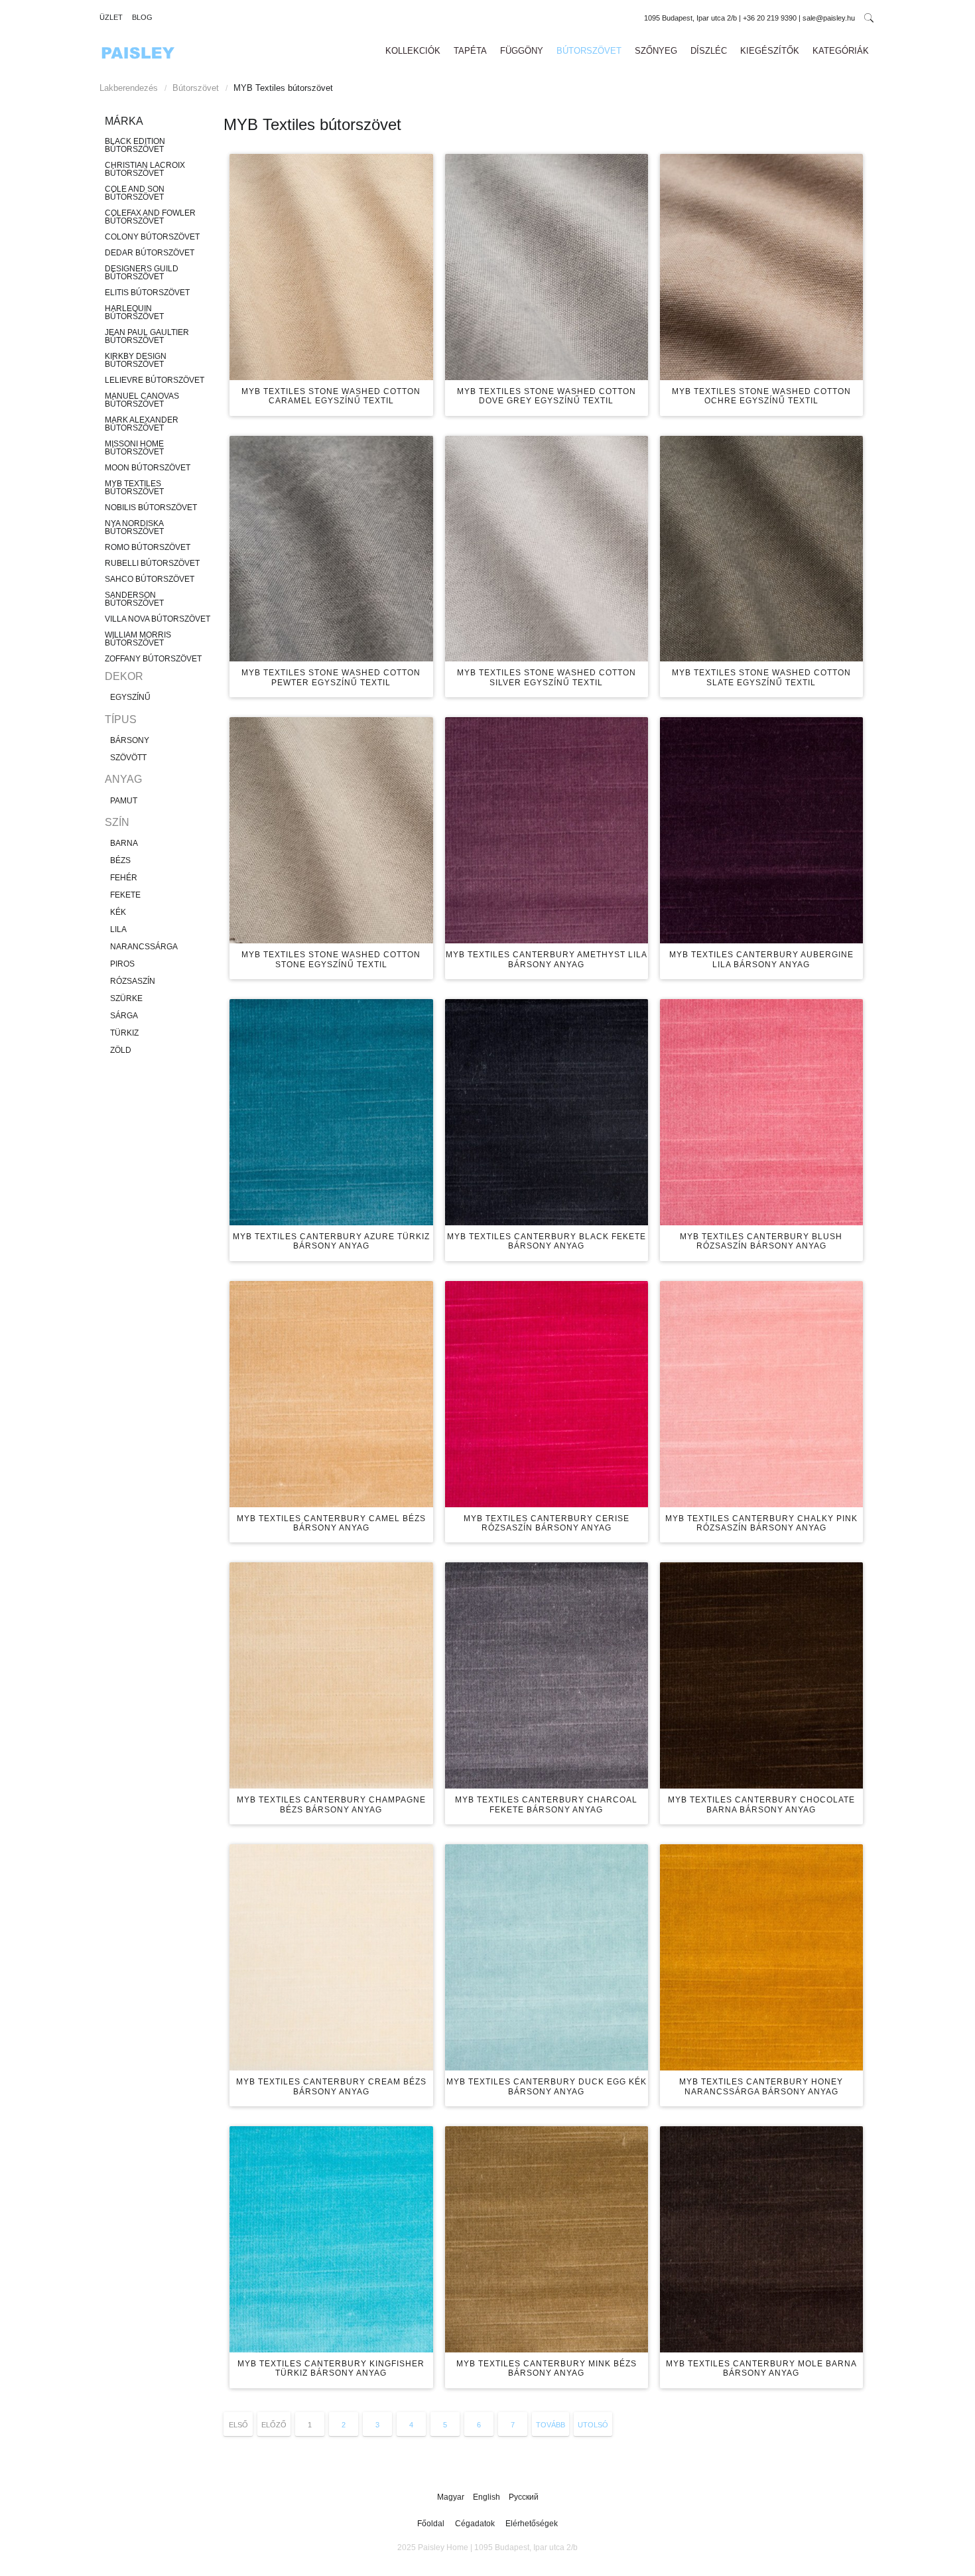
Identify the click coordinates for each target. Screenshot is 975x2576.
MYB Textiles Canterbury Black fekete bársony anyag (547, 1241)
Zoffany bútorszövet (153, 659)
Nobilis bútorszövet (151, 508)
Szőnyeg (656, 51)
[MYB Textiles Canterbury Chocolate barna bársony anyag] (761, 1675)
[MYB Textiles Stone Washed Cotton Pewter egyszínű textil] (331, 549)
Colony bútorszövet (152, 237)
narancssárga (144, 947)
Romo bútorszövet (148, 547)
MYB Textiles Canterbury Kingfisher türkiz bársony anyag (331, 2368)
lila (118, 929)
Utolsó (593, 2425)
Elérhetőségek (532, 2524)
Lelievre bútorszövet (155, 380)
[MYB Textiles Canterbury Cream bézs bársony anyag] (331, 1957)
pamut (124, 801)
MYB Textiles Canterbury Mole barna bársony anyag (761, 2368)
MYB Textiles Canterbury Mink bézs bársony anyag (547, 2368)
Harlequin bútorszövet (134, 312)
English (487, 2497)
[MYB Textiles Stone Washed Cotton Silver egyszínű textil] (547, 549)
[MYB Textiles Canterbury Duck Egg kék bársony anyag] (547, 1957)
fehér (124, 878)
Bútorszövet (589, 51)
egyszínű (130, 697)
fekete (125, 895)
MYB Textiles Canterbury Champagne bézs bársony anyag (331, 1804)
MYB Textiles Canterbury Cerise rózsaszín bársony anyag (547, 1523)
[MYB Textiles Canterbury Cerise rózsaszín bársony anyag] (547, 1394)
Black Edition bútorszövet (135, 145)
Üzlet (111, 17)
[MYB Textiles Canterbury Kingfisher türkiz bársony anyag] (331, 2239)
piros (122, 964)
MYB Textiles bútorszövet (134, 488)
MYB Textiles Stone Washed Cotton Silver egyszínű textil (547, 677)
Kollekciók (413, 51)
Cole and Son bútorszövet (135, 193)
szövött (128, 758)
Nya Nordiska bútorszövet (134, 527)
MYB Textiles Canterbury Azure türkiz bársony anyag (331, 1241)
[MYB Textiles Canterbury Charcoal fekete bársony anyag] (547, 1675)
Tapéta (470, 51)
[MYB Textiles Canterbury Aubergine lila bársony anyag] (761, 830)
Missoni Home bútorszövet (134, 448)
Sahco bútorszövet (150, 579)
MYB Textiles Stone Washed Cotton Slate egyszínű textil (761, 677)
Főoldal (431, 2524)
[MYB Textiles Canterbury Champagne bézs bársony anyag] (331, 1675)
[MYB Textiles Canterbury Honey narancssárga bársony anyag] (761, 1957)
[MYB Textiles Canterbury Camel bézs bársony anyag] (331, 1394)
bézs (120, 860)
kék (118, 912)
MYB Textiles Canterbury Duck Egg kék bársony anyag (547, 2086)
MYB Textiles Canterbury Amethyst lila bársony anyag (547, 959)
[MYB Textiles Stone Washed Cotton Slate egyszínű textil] (761, 549)
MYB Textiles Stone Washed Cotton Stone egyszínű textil (331, 959)
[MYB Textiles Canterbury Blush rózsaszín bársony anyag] (761, 1112)
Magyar (452, 2497)
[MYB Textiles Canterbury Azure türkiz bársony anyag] (331, 1112)
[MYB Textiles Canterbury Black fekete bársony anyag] (547, 1112)
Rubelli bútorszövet (152, 563)
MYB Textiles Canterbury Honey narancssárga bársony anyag (761, 2086)
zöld (121, 1050)
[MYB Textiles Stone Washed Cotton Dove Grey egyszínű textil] (547, 267)
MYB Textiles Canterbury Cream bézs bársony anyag (331, 2086)
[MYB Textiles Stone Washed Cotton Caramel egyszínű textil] (331, 267)
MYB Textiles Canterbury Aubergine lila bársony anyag (761, 959)
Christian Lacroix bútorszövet (145, 169)
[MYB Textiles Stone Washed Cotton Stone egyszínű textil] (331, 830)
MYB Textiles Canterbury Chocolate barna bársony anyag (761, 1804)
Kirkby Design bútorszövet (136, 360)
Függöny (522, 51)
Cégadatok (475, 2524)
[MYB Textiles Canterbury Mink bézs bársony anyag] (547, 2239)
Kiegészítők (770, 51)
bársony (130, 740)
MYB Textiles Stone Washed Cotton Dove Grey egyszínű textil (547, 396)
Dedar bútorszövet (150, 253)
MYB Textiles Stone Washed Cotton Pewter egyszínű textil (331, 677)
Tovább (551, 2425)
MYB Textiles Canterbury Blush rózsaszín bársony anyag (761, 1241)
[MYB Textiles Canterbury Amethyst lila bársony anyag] (547, 830)
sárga (124, 1016)
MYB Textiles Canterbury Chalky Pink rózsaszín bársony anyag (761, 1523)
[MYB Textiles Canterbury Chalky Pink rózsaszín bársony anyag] (761, 1394)
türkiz (124, 1033)
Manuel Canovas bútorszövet (142, 400)
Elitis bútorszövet (147, 293)
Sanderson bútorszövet (134, 599)
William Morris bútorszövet (138, 639)
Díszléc (709, 51)
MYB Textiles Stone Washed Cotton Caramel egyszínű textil (331, 396)
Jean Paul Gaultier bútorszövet (147, 336)
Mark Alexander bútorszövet (142, 424)
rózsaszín (133, 981)
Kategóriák (841, 51)
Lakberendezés (129, 88)
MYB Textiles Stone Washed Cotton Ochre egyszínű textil (761, 396)
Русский (524, 2497)
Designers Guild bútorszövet (142, 273)
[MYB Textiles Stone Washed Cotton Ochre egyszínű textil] (761, 267)
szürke (126, 998)
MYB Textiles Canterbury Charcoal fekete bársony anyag (546, 1804)
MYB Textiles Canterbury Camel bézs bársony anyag (331, 1523)
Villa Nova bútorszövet (158, 619)
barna (124, 843)
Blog (142, 17)
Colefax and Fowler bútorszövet (150, 217)
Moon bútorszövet (148, 468)
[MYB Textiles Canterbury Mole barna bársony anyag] (761, 2239)
